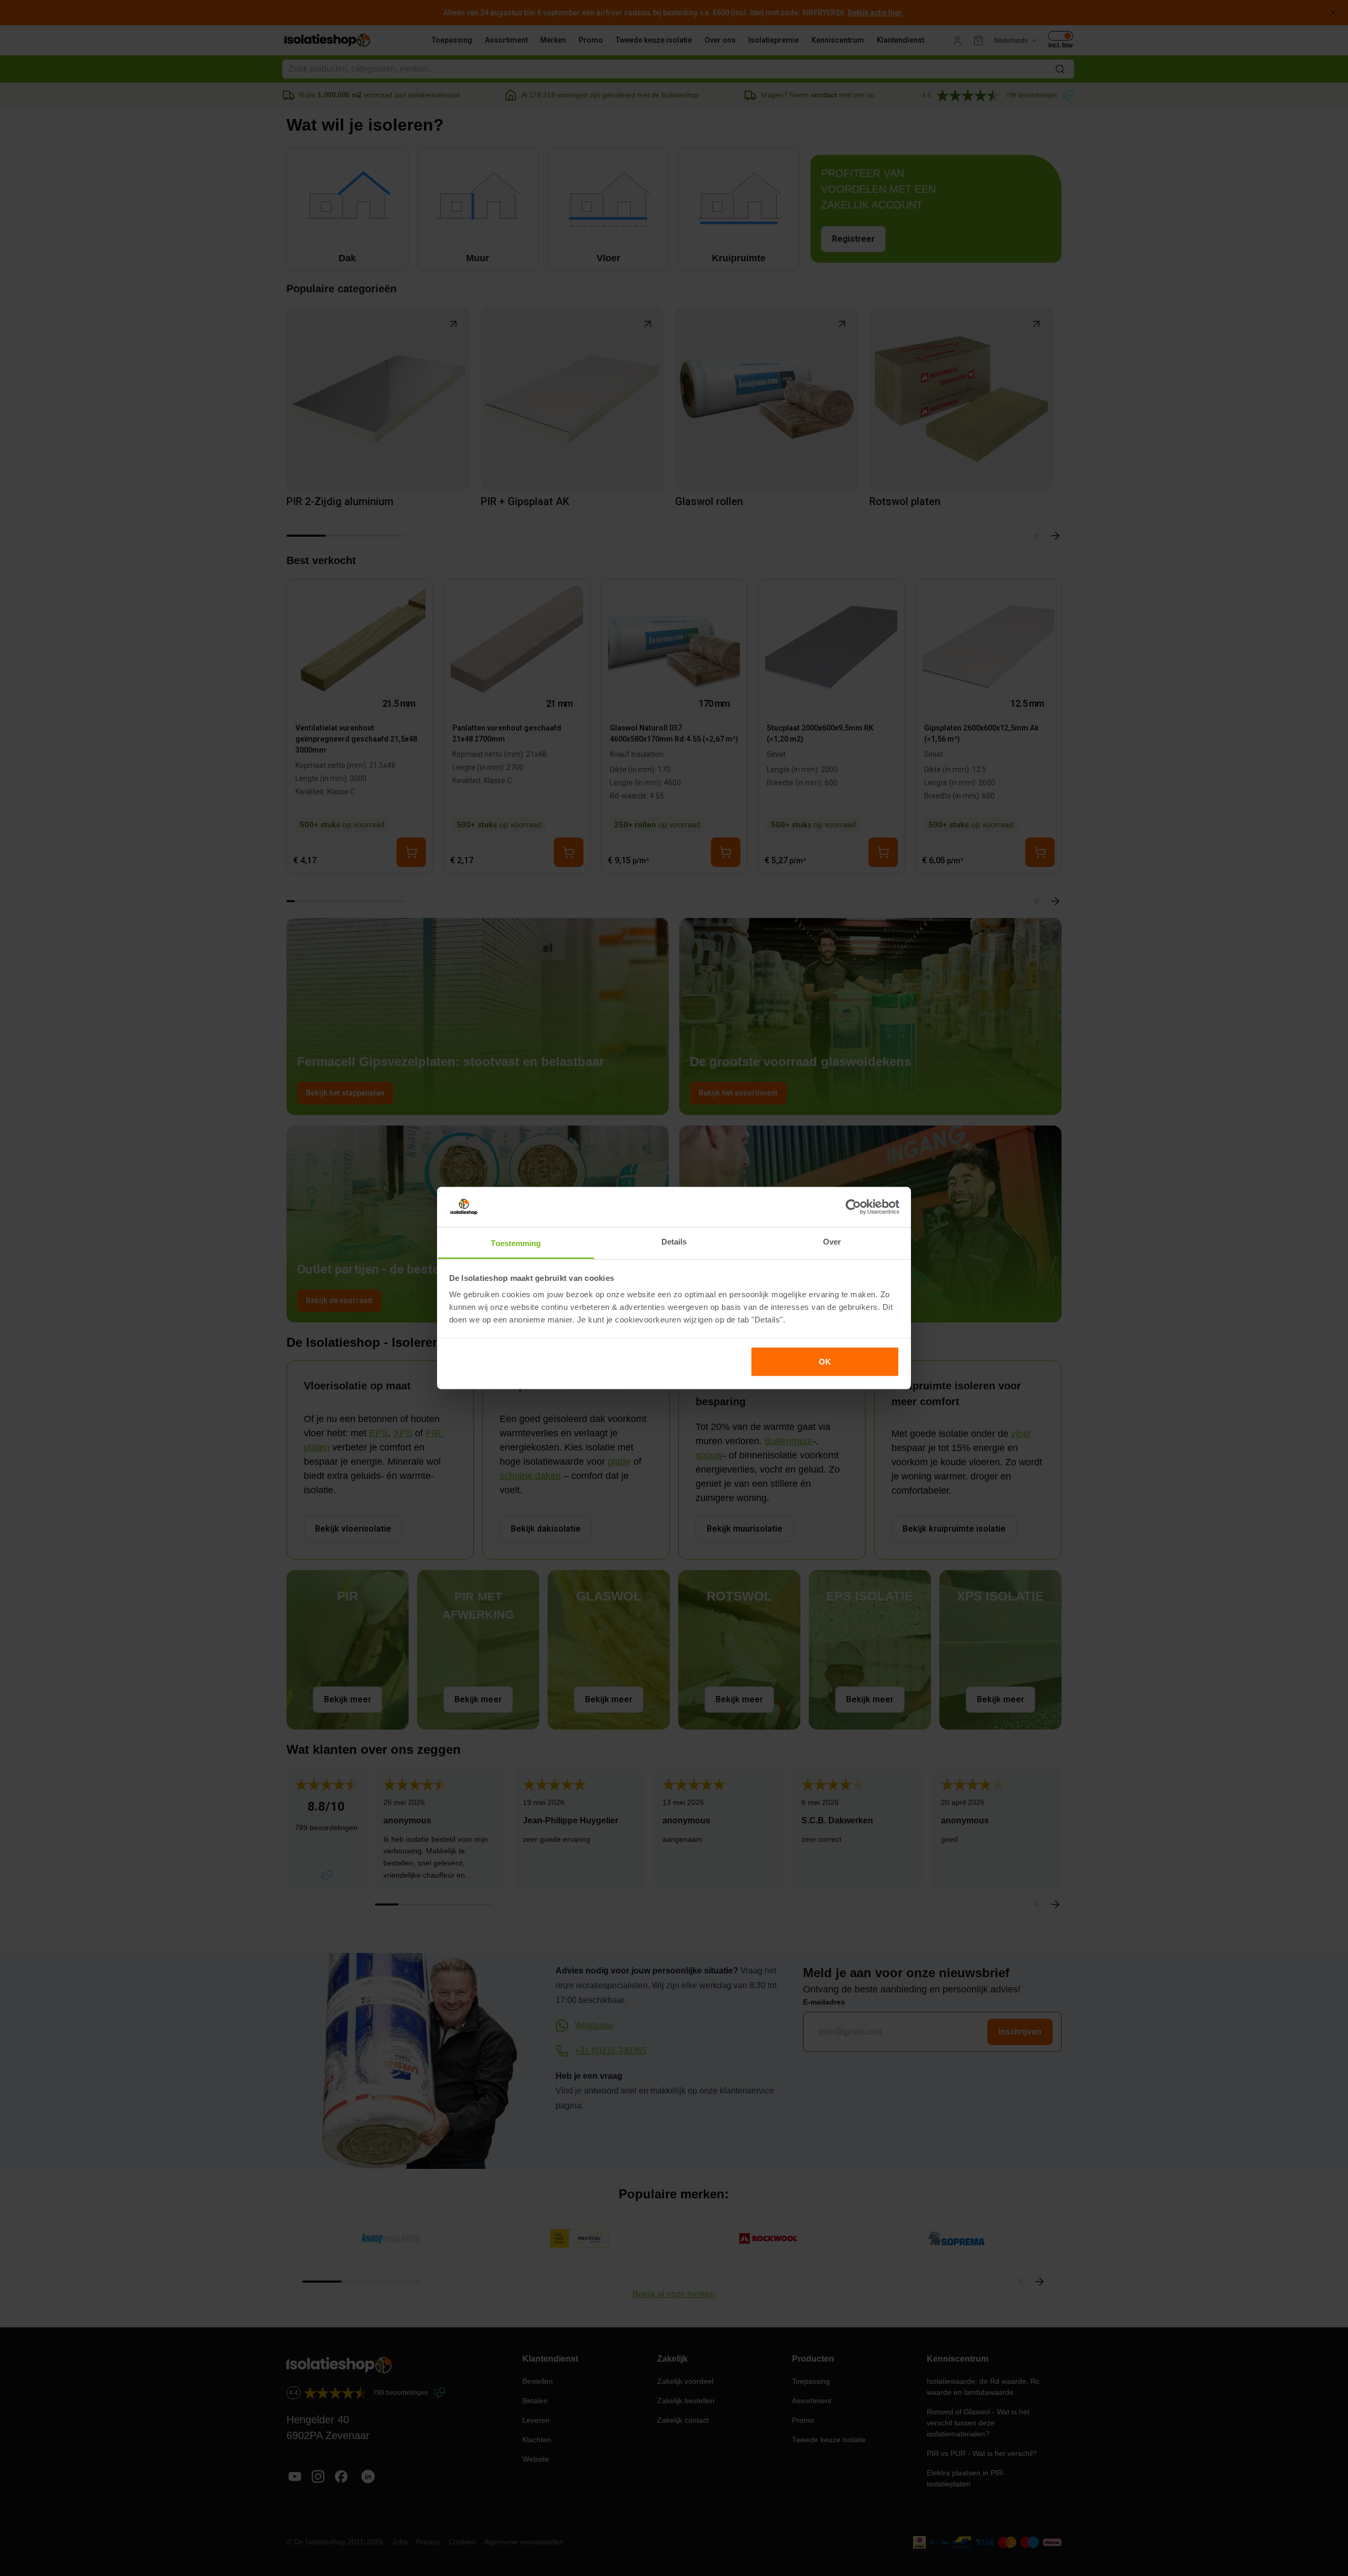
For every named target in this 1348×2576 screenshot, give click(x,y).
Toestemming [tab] (516, 1243)
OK (825, 1361)
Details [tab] (674, 1242)
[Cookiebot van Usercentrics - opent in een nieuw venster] (853, 1207)
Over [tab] (832, 1242)
